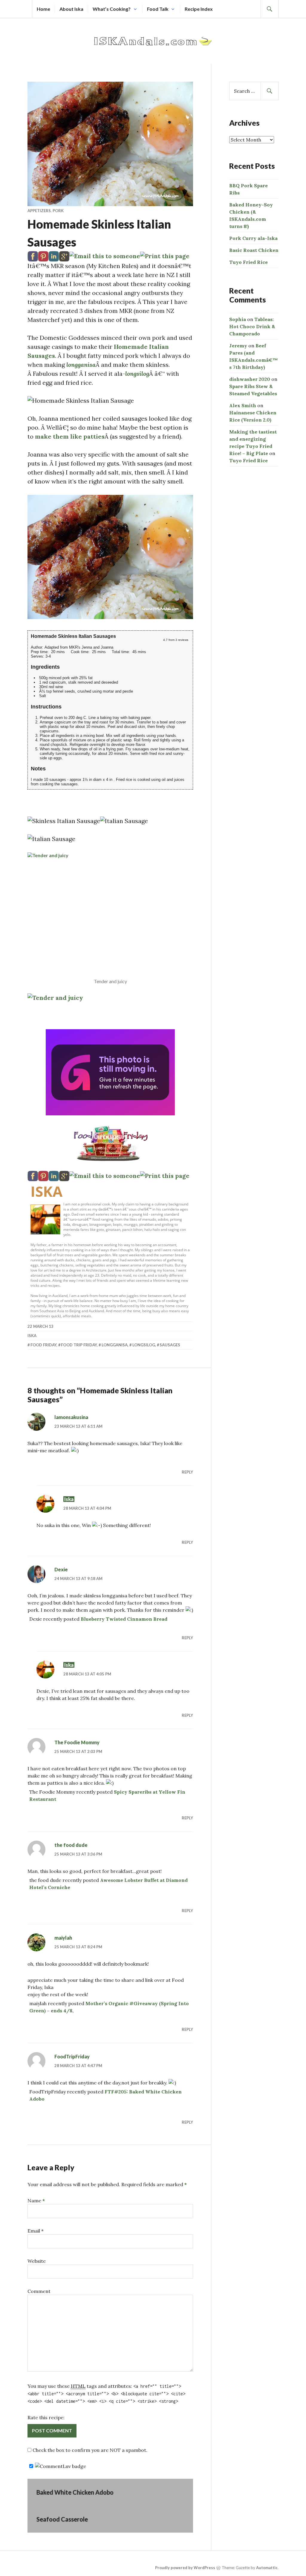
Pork (58, 211)
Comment (39, 2291)
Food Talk (158, 9)
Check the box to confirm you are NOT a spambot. (89, 2450)
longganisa (81, 365)
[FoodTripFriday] (110, 1143)
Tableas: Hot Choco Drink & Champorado (252, 326)
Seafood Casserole (62, 2519)
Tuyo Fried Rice (248, 262)
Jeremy (238, 346)
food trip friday (79, 1345)
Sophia (238, 319)
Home (43, 9)
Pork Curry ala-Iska (253, 238)
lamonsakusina (71, 1417)
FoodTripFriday (72, 2056)
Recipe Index (199, 9)
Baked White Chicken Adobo (75, 2492)
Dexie (61, 1569)
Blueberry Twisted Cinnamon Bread (124, 1619)
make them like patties (70, 436)
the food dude (71, 1845)
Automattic (267, 2568)
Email (36, 2231)
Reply (187, 1472)
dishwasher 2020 (250, 379)
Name (36, 2201)
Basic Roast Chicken (254, 250)
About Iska (71, 9)
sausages (170, 1345)
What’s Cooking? (112, 9)
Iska (46, 1191)
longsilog (144, 1345)
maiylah (63, 1938)
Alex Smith (243, 405)
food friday (43, 1345)
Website (37, 2261)
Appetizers (39, 211)
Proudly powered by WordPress (185, 2568)
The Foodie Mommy (77, 1742)
